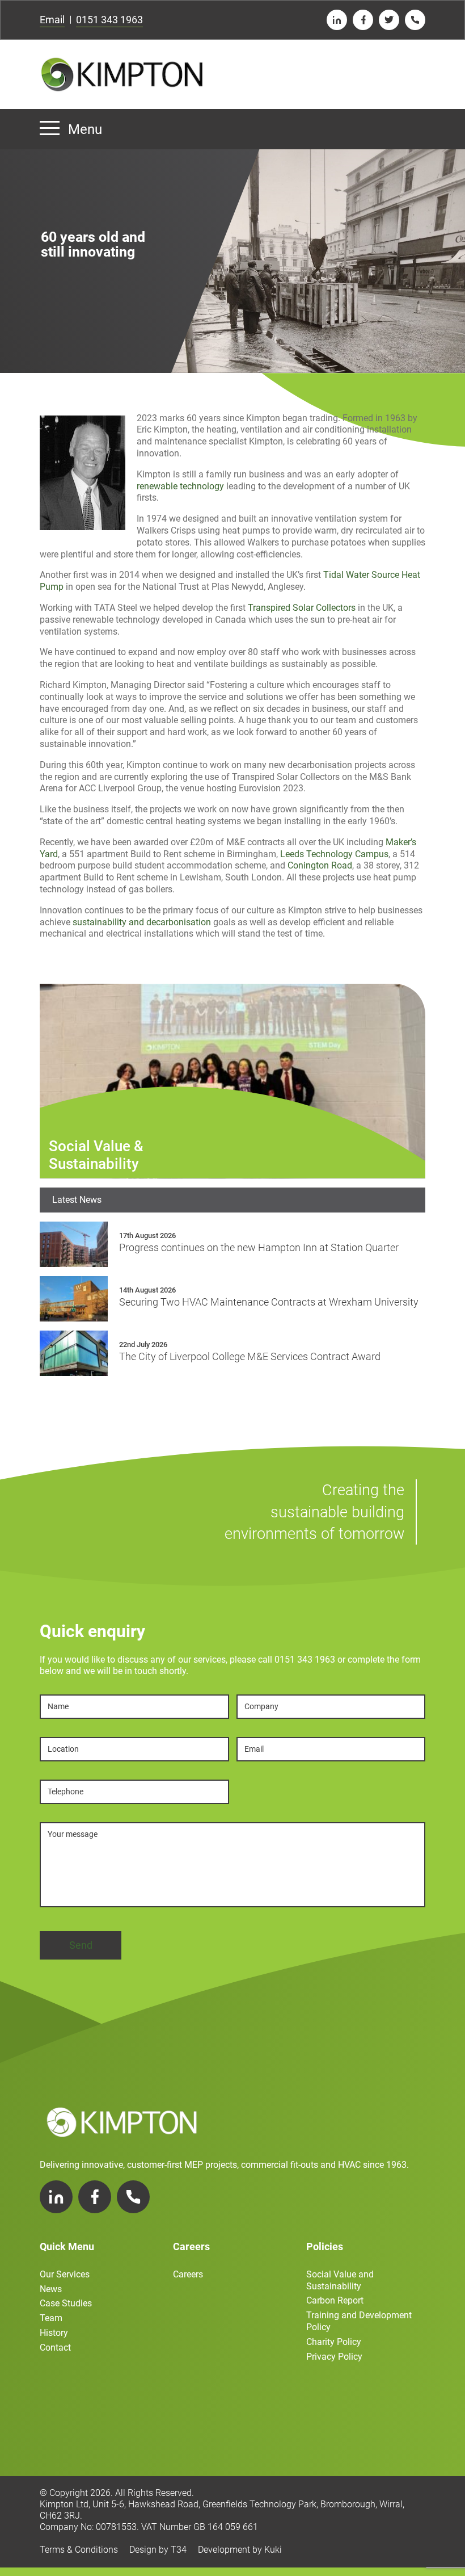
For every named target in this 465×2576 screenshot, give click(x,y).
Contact (55, 2348)
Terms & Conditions (79, 2550)
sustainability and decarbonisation (142, 922)
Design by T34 (158, 2550)
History (54, 2333)
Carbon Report (335, 2300)
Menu (85, 129)
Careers (188, 2274)
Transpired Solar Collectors (302, 608)
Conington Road (320, 865)
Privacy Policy (334, 2357)
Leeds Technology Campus (334, 854)
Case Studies (66, 2303)
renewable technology (180, 486)
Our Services (65, 2274)
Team (51, 2318)
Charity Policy (334, 2342)
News (51, 2289)
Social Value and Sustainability (340, 2280)
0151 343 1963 (109, 20)
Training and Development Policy (359, 2321)
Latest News (77, 1200)
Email (52, 20)
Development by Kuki (240, 2550)
